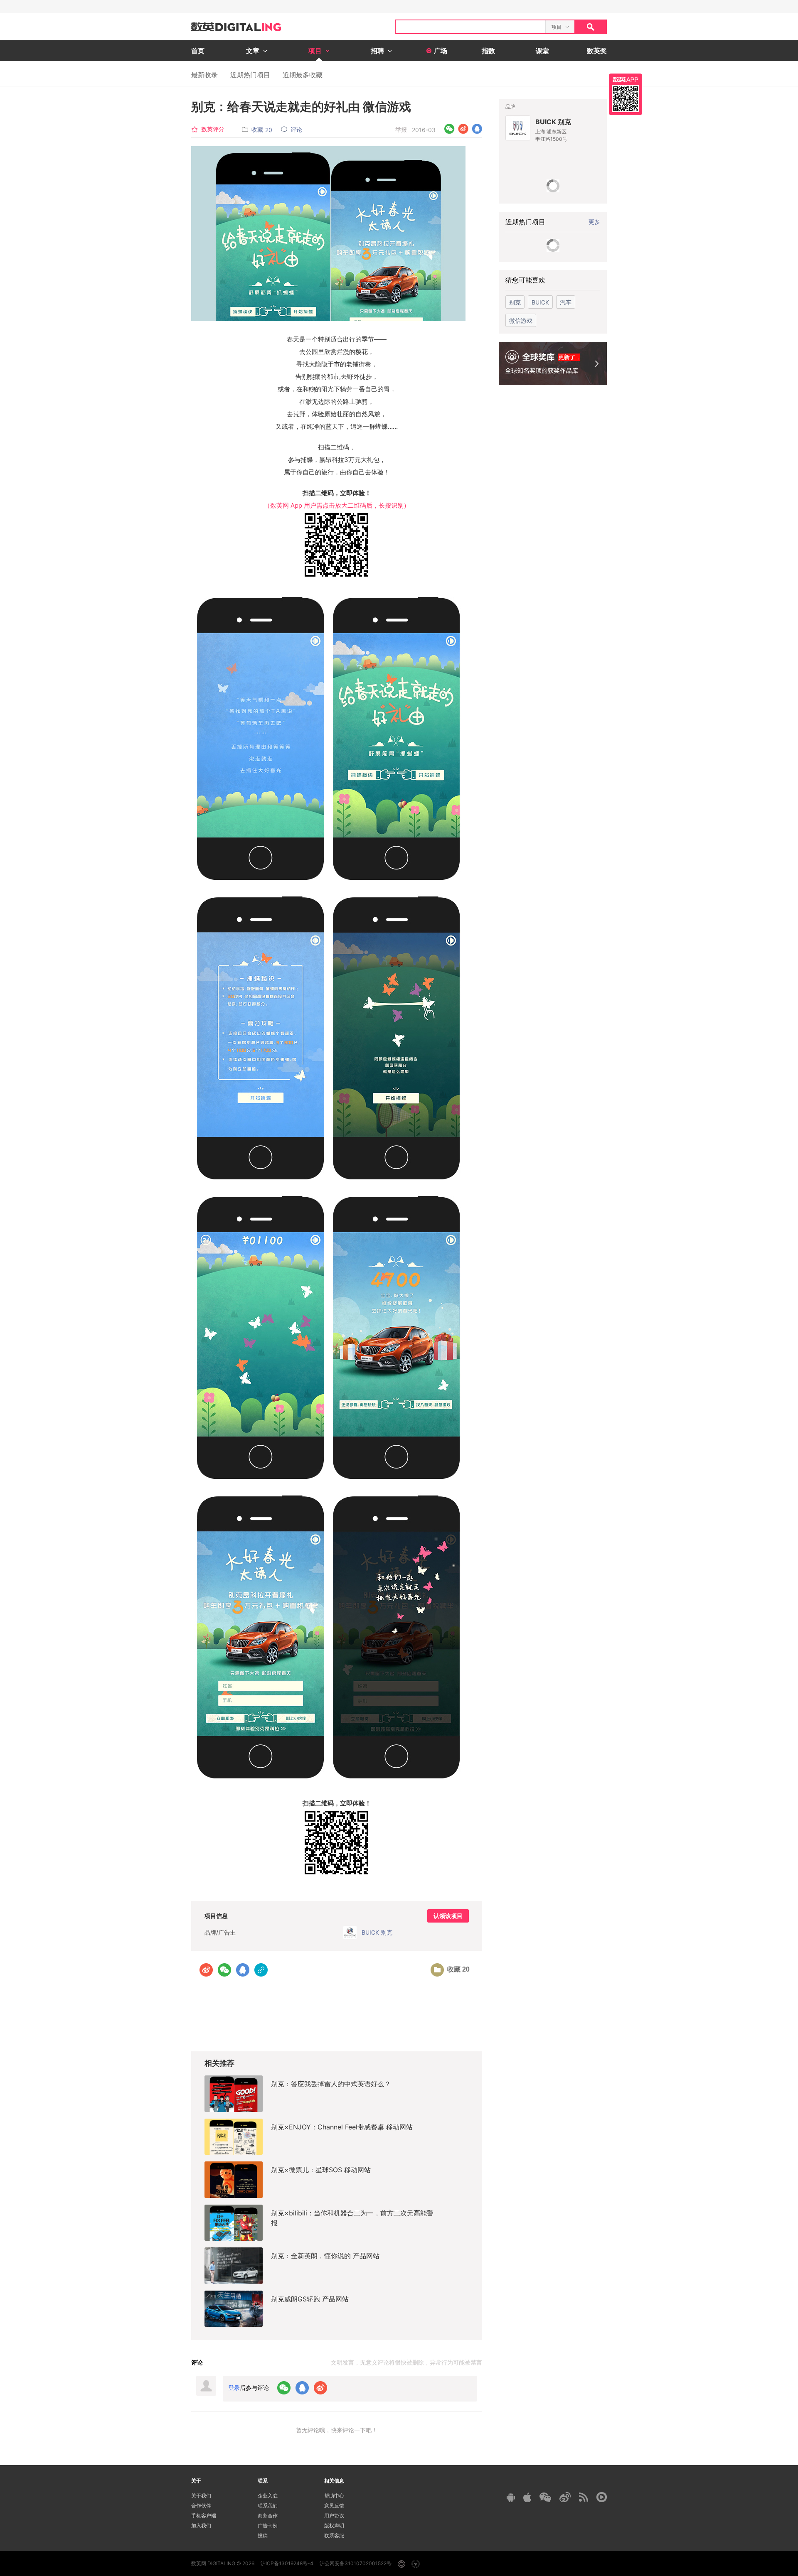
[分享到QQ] (477, 129)
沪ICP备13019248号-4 (287, 2563)
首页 (198, 51)
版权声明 (334, 2526)
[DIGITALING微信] (545, 2497)
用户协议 (334, 2516)
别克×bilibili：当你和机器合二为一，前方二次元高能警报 (352, 2218)
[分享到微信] (449, 129)
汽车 (566, 302)
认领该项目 (448, 1916)
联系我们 (268, 2506)
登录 (234, 2388)
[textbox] (470, 27)
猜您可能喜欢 (525, 280)
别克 (515, 302)
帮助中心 (334, 2496)
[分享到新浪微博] (463, 129)
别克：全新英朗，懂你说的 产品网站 (325, 2256)
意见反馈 (334, 2506)
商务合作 (268, 2516)
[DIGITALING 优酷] (602, 2497)
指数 (488, 51)
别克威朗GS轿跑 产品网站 (310, 2299)
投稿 (263, 2535)
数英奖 (597, 51)
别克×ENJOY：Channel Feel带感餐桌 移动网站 (342, 2127)
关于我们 (201, 2496)
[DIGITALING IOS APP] (527, 2497)
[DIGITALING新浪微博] (565, 2497)
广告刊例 (268, 2526)
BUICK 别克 (553, 122)
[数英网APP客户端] (626, 94)
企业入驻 (268, 2496)
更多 (594, 222)
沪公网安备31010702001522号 (356, 2563)
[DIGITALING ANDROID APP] (511, 2497)
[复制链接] (261, 1970)
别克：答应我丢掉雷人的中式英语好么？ (331, 2084)
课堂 (542, 51)
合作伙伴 (201, 2506)
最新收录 (204, 75)
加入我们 (201, 2526)
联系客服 (334, 2535)
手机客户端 (204, 2516)
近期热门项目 (250, 75)
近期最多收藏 (303, 75)
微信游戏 (521, 320)
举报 (401, 129)
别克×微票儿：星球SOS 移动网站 (321, 2170)
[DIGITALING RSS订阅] (584, 2497)
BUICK (540, 302)
